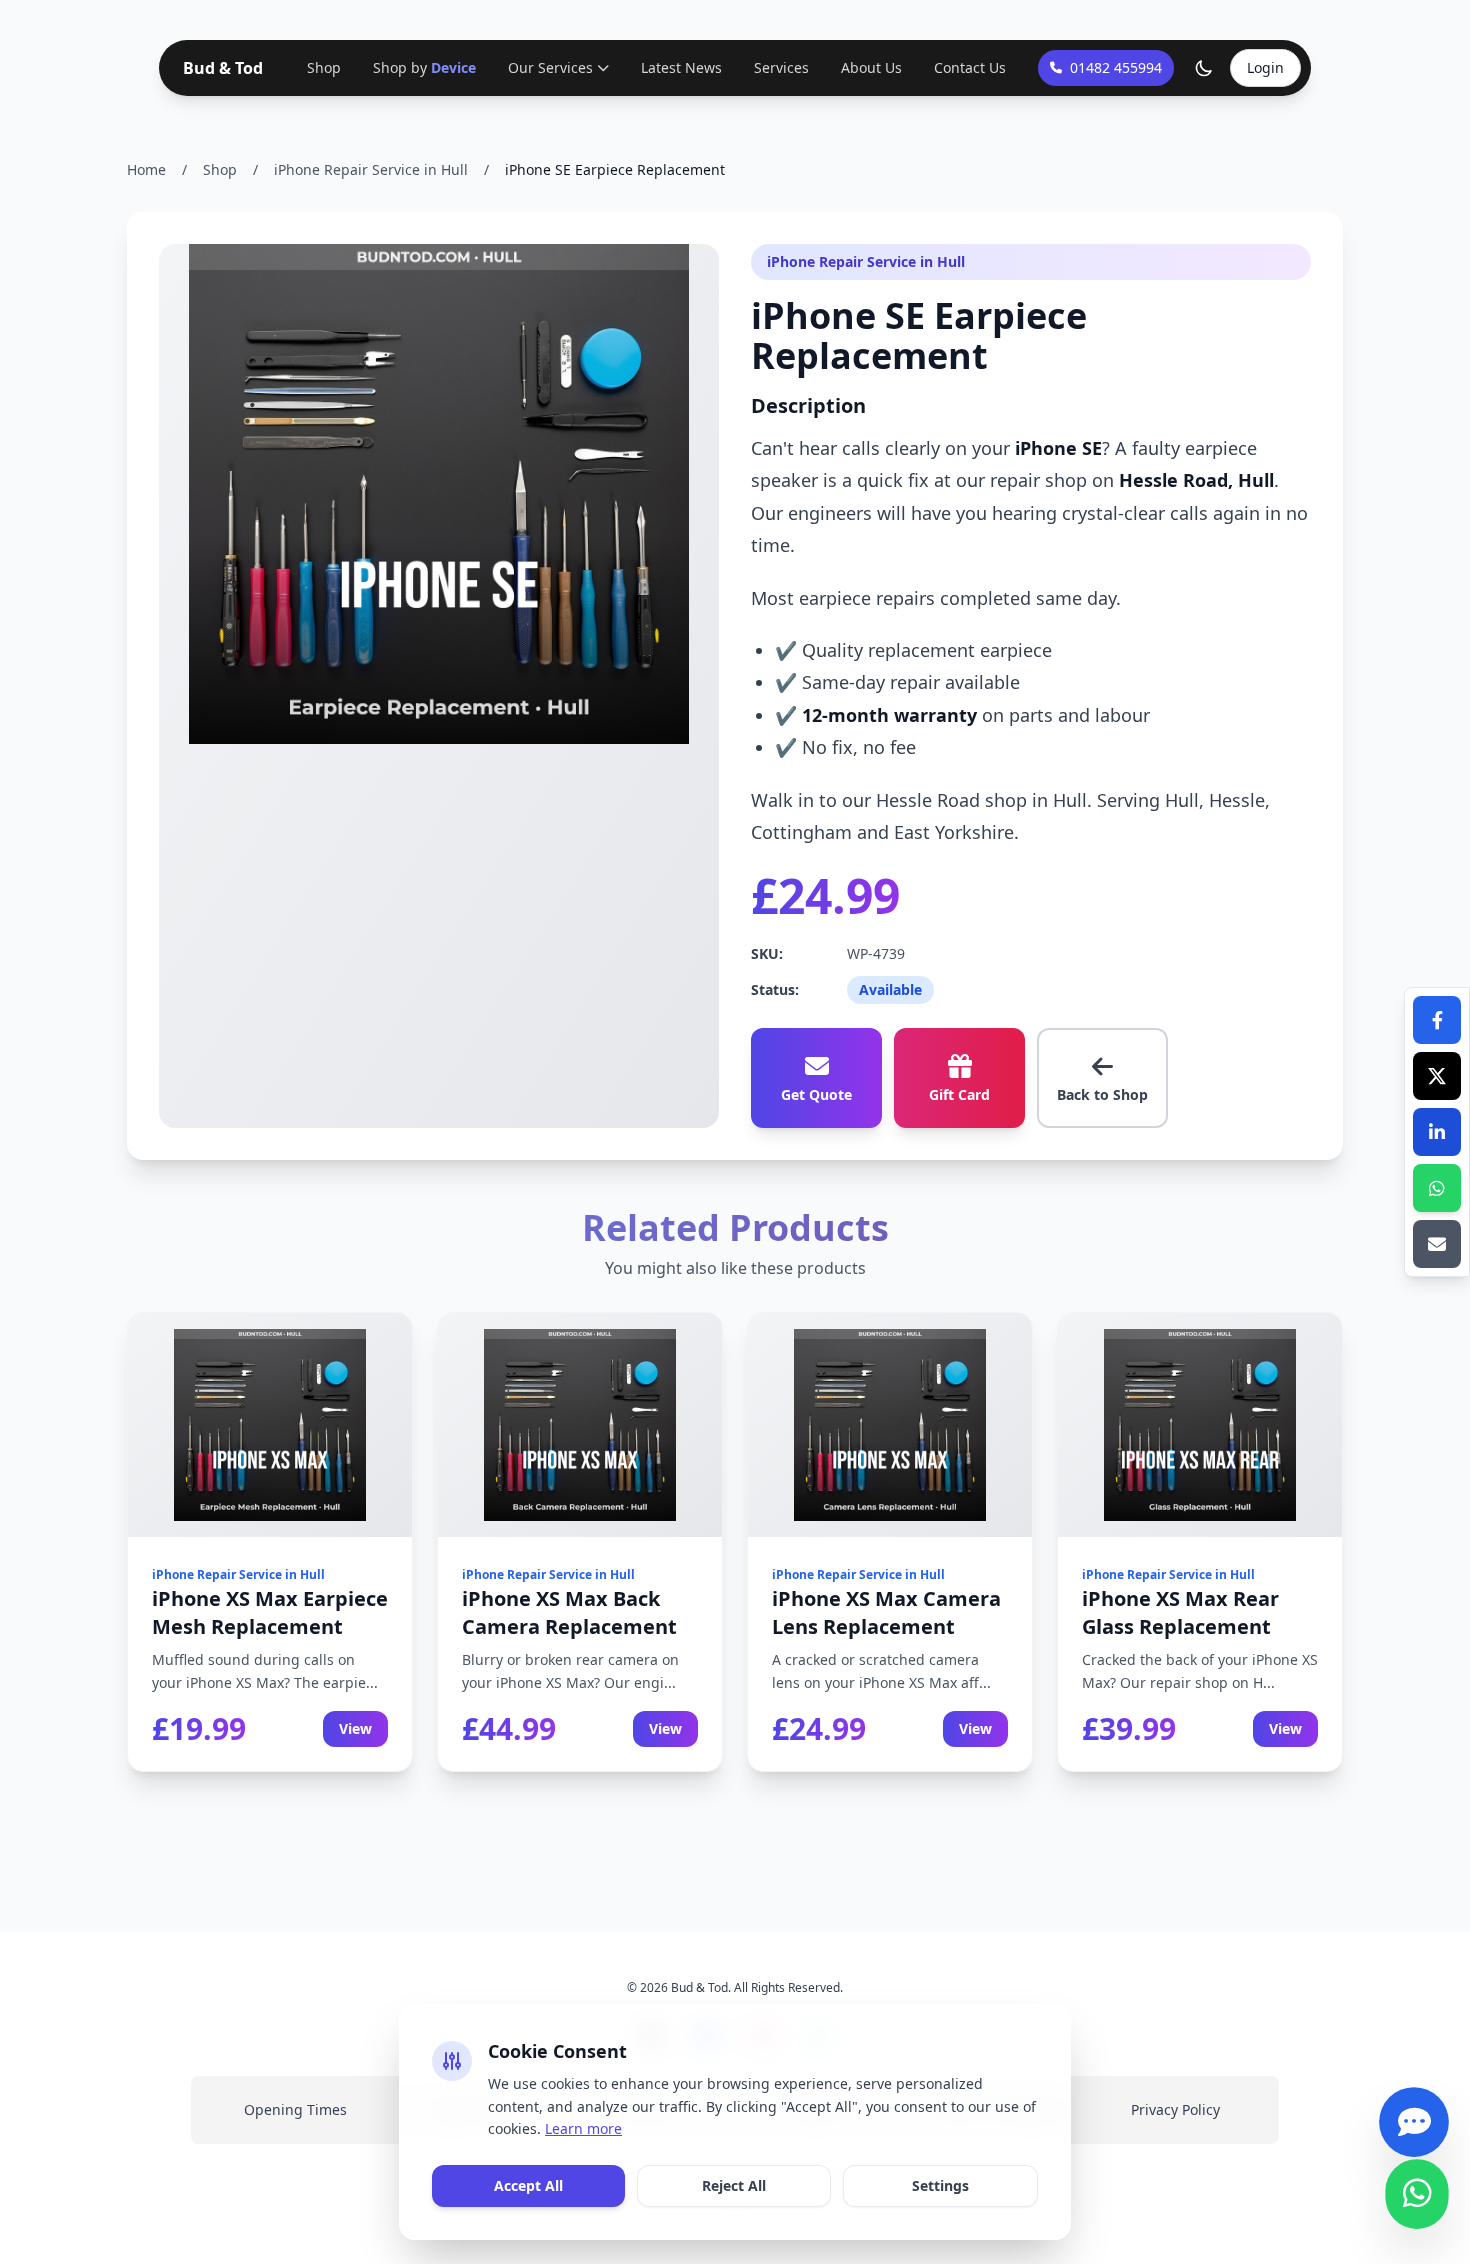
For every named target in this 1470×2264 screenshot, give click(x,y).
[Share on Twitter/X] (1437, 1076)
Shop (324, 67)
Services (781, 67)
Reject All (734, 2185)
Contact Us (970, 67)
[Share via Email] (1437, 1244)
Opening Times (295, 2109)
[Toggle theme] (1204, 68)
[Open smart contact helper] (1414, 2135)
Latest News (681, 67)
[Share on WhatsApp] (1437, 1188)
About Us (871, 67)
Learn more (583, 2128)
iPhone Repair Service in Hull (371, 169)
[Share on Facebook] (1437, 1020)
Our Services (550, 67)
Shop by (424, 67)
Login (1265, 67)
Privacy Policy (1175, 2109)
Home (146, 169)
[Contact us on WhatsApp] (1417, 2207)
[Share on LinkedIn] (1437, 1132)
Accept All (528, 2185)
